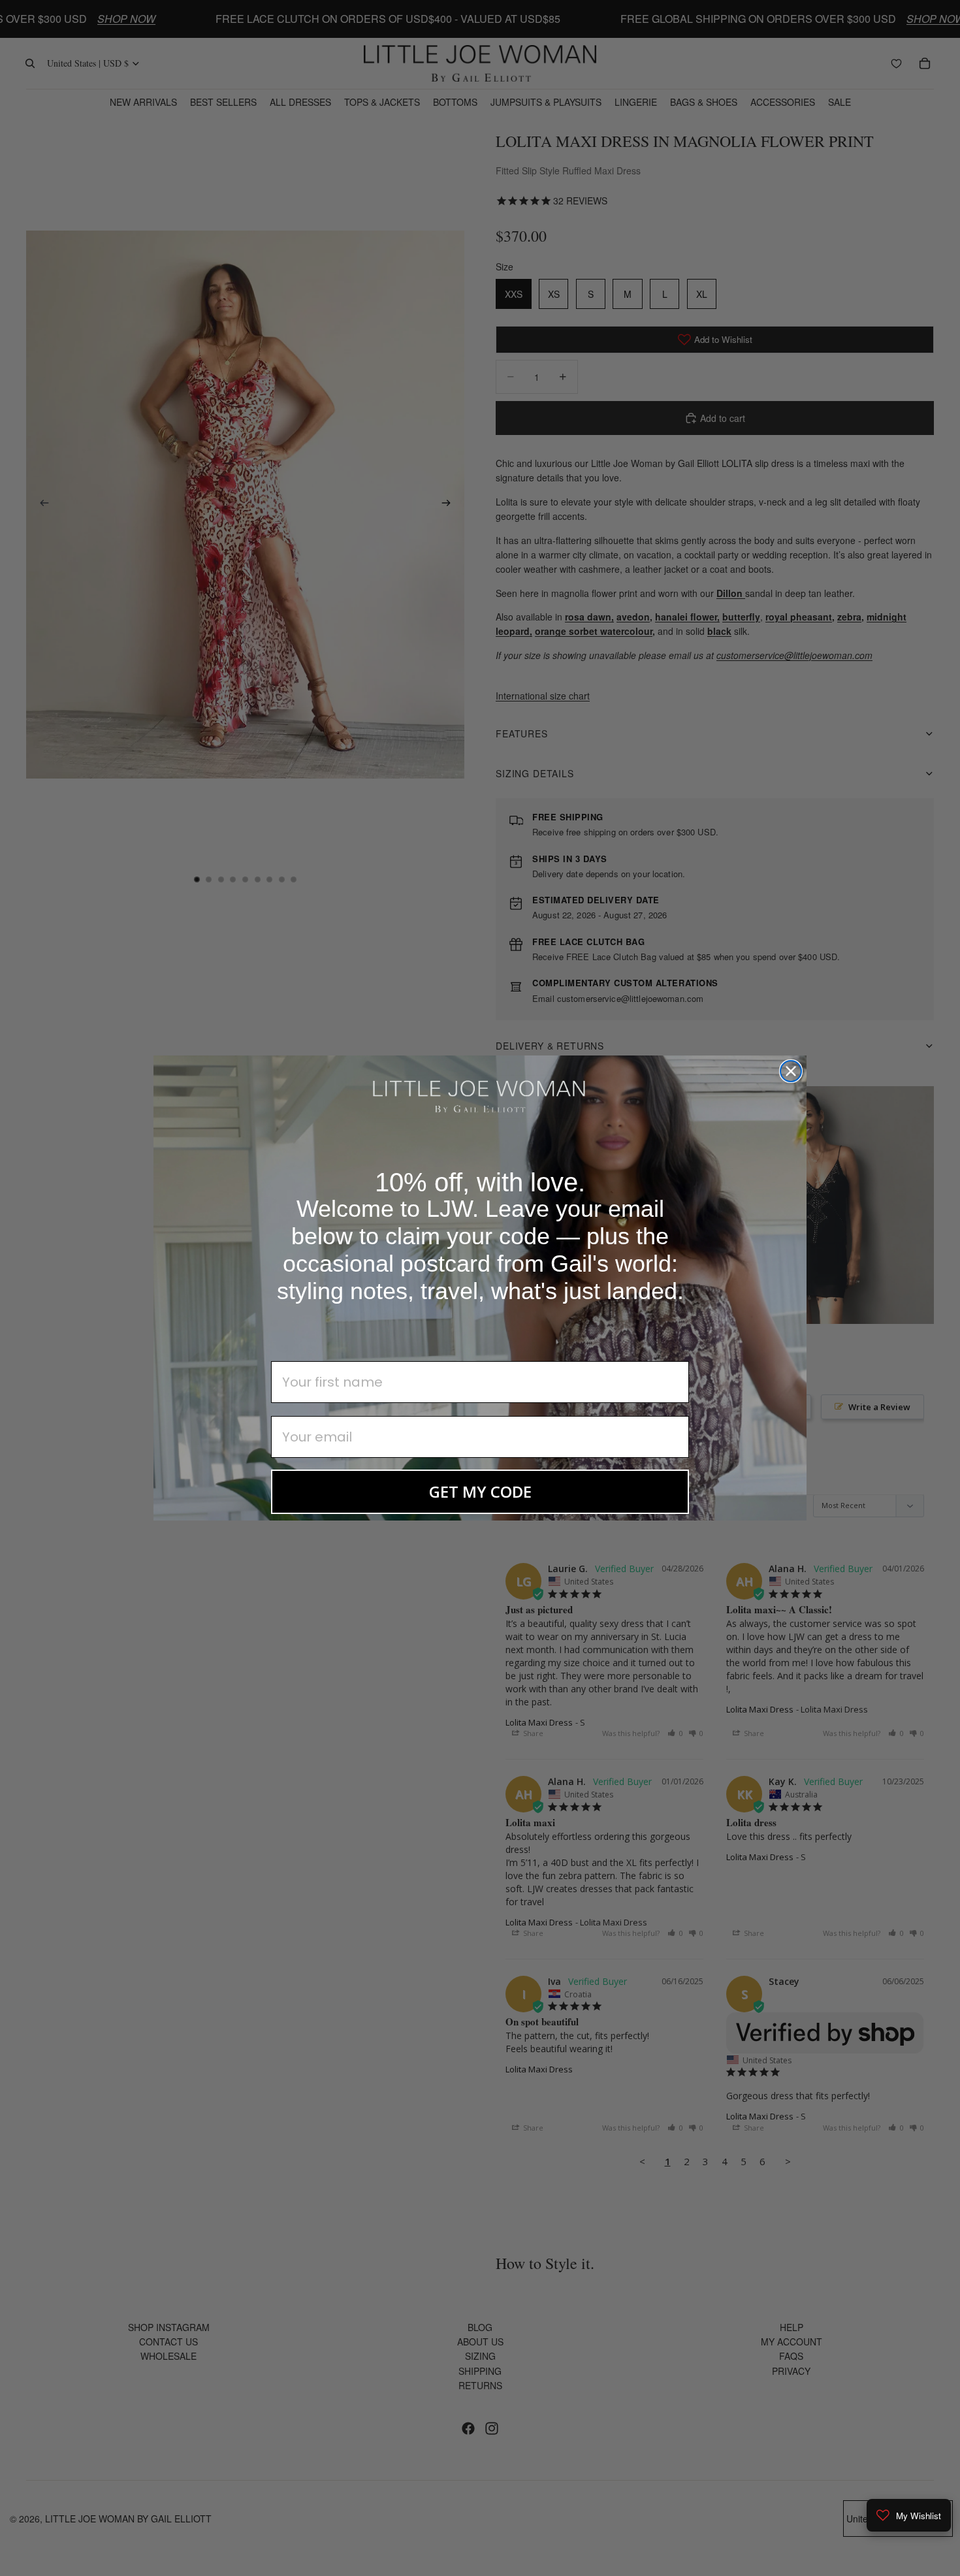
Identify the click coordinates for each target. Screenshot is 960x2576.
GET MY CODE (480, 1491)
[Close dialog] (791, 1071)
